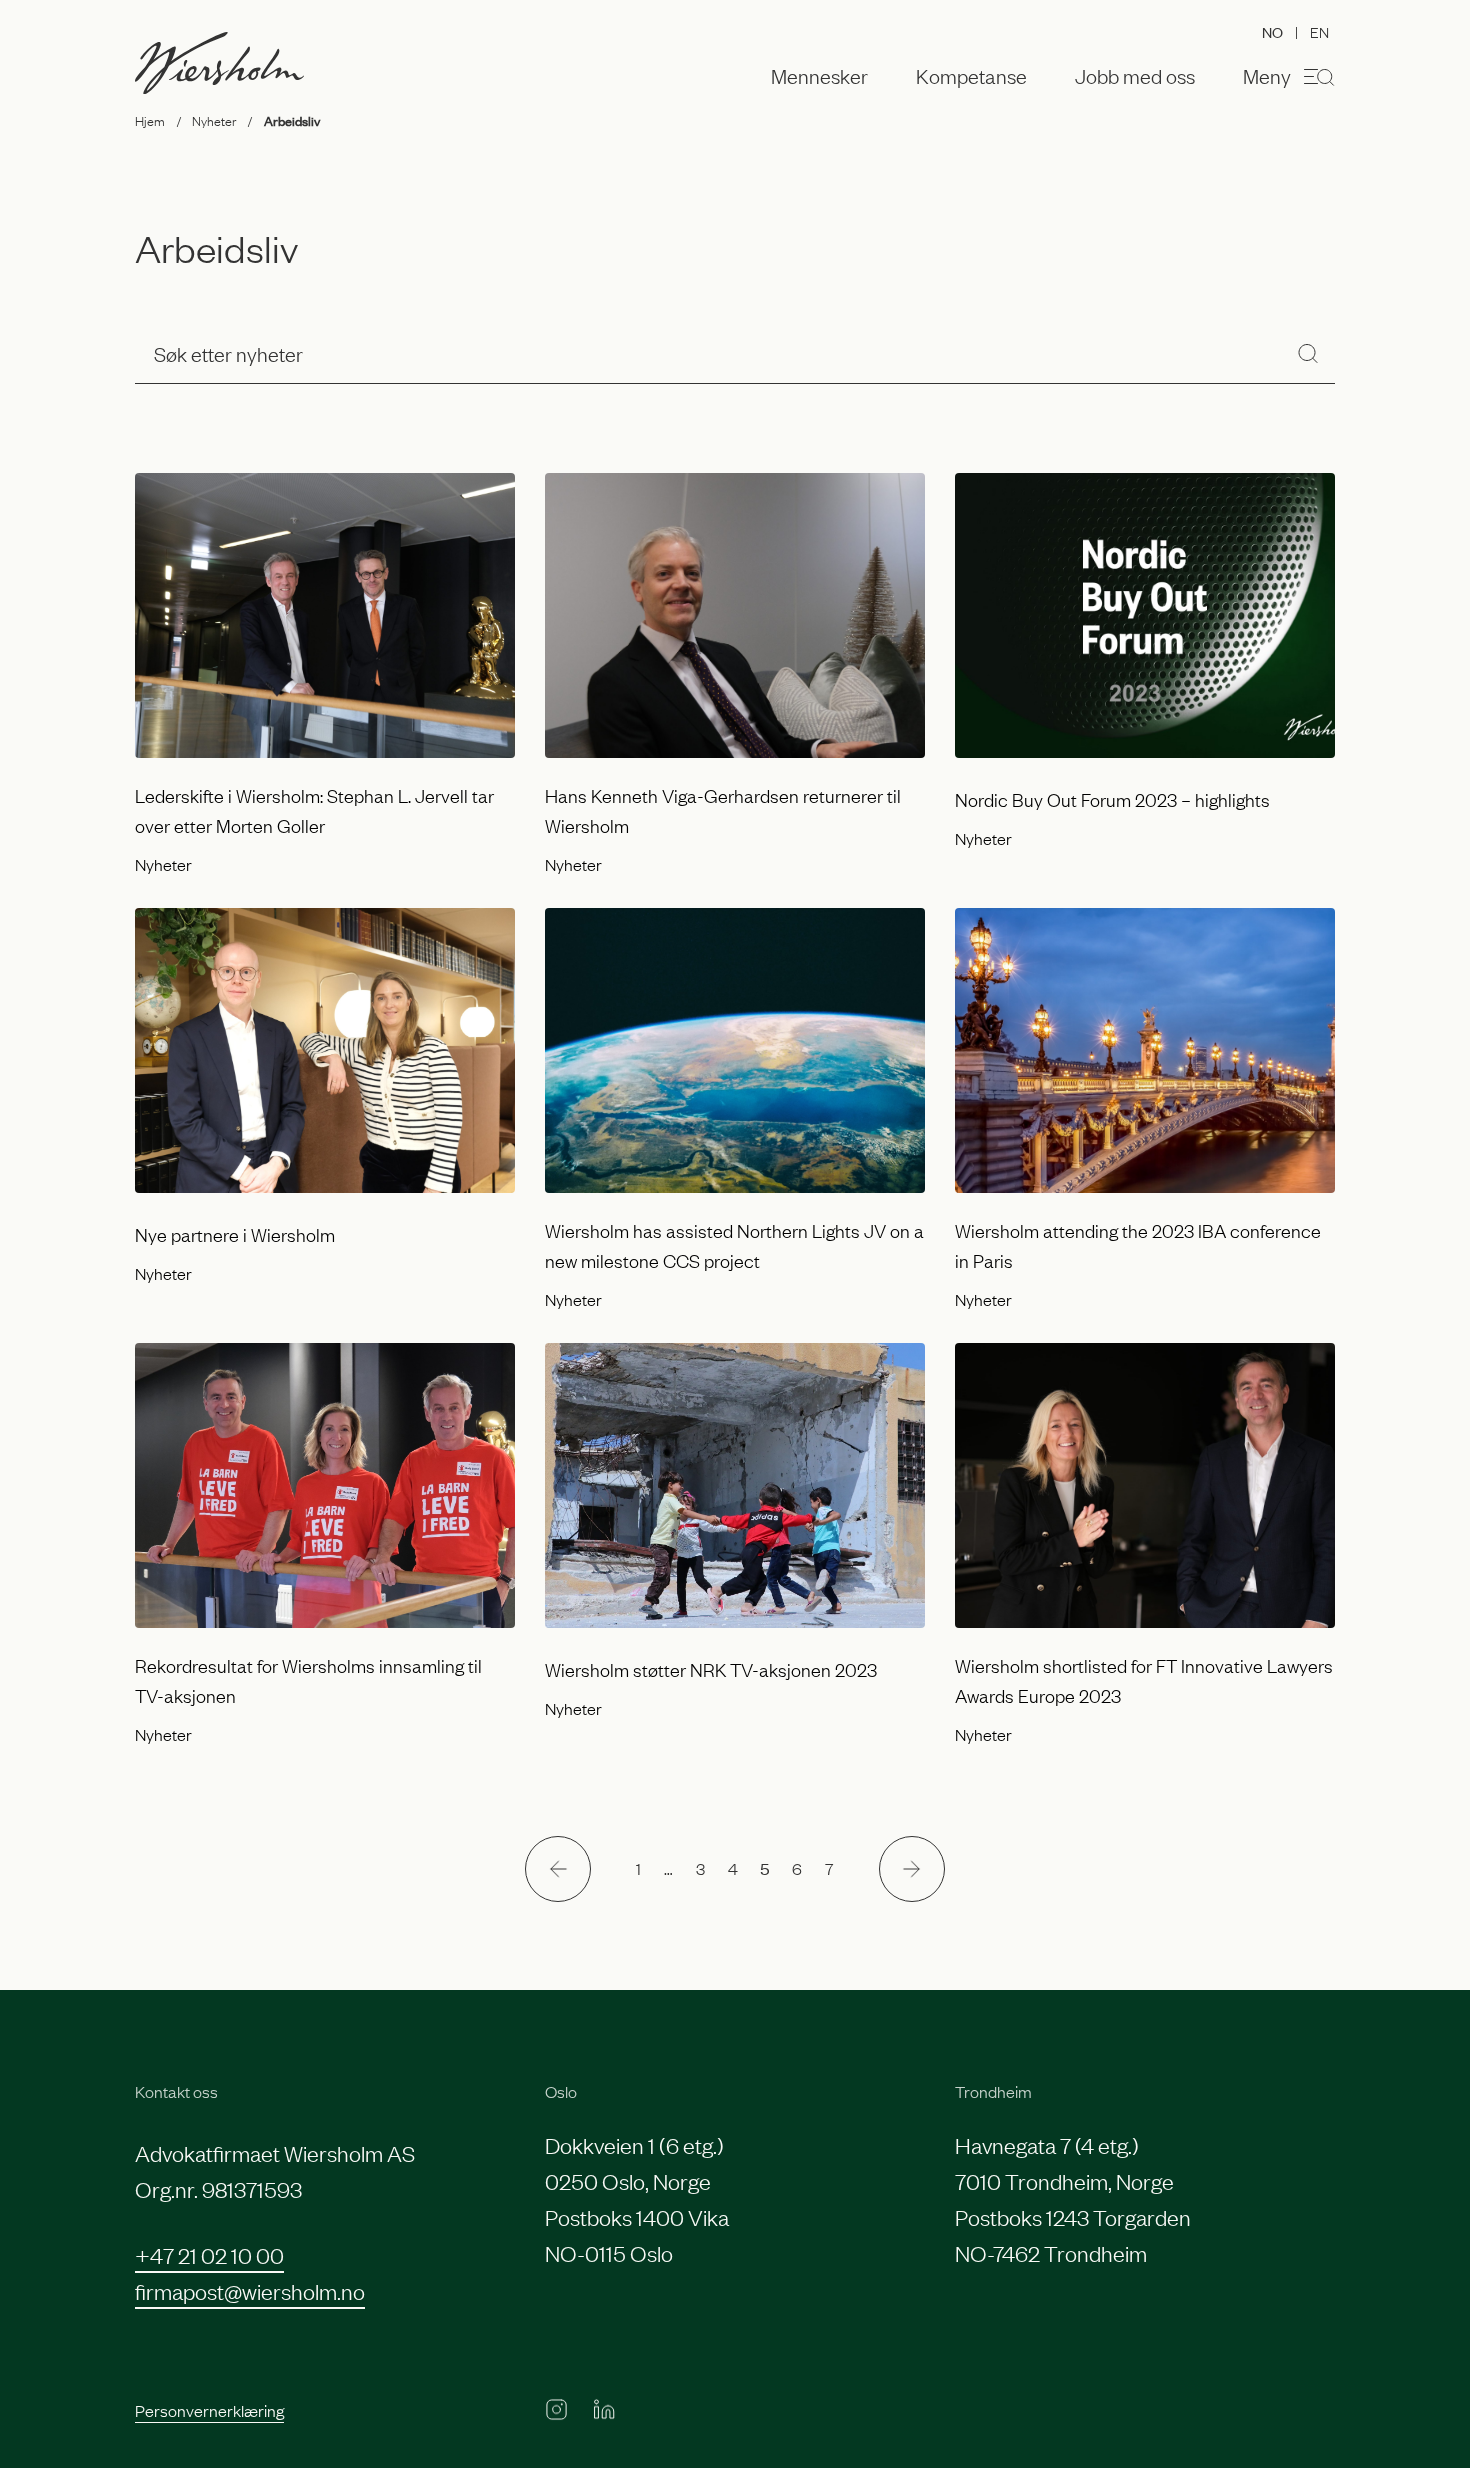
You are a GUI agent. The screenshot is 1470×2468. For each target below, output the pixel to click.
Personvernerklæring (209, 2410)
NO (1272, 31)
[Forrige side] (558, 1869)
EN (1319, 31)
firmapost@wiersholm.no (250, 2290)
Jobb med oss (1135, 76)
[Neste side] (912, 1869)
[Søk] (1308, 353)
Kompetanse (971, 76)
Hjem (150, 120)
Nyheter (214, 120)
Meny (1267, 75)
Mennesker (819, 76)
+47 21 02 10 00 (209, 2254)
